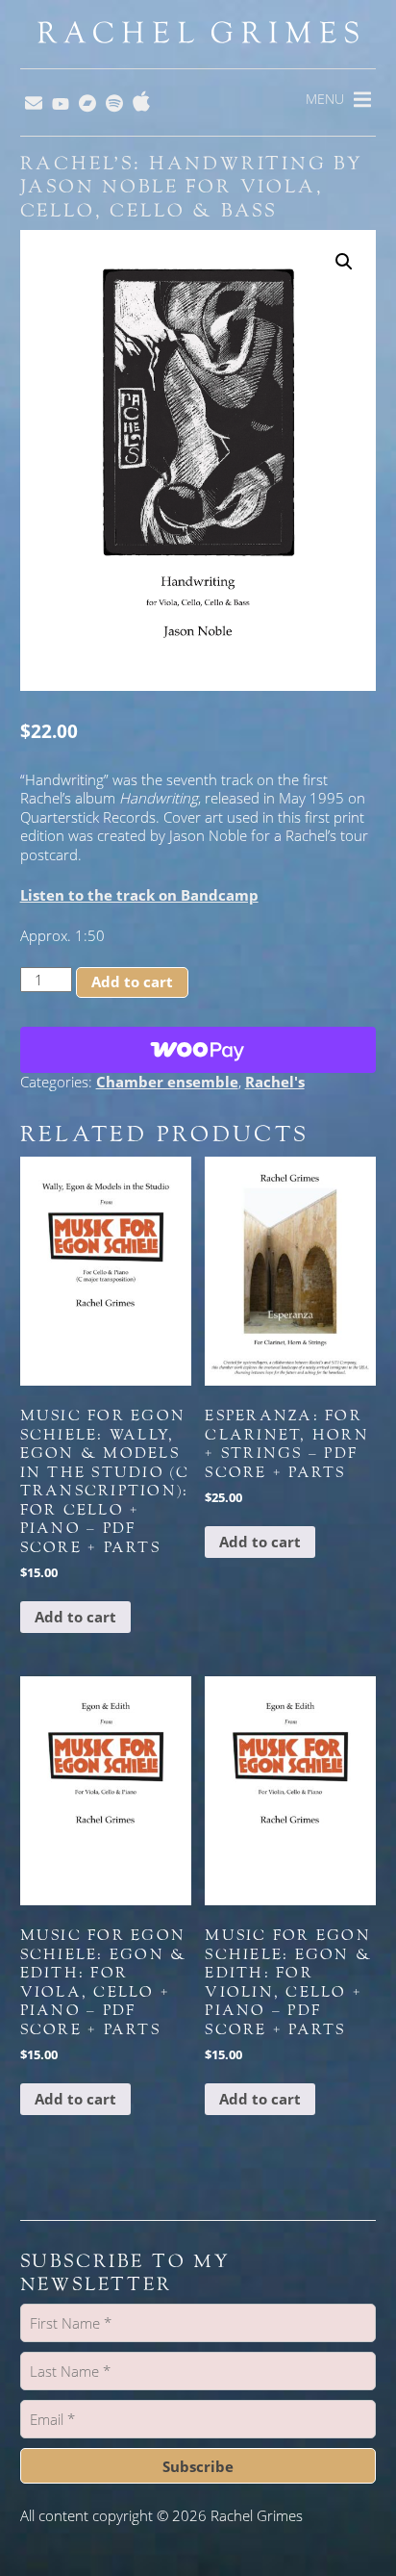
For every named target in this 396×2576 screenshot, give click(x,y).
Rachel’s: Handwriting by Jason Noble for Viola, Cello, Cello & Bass (192, 187)
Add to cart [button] (75, 1617)
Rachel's (275, 1082)
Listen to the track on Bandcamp (139, 895)
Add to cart (132, 982)
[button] (344, 262)
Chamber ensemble (167, 1082)
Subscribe (198, 2466)
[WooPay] (198, 1050)
